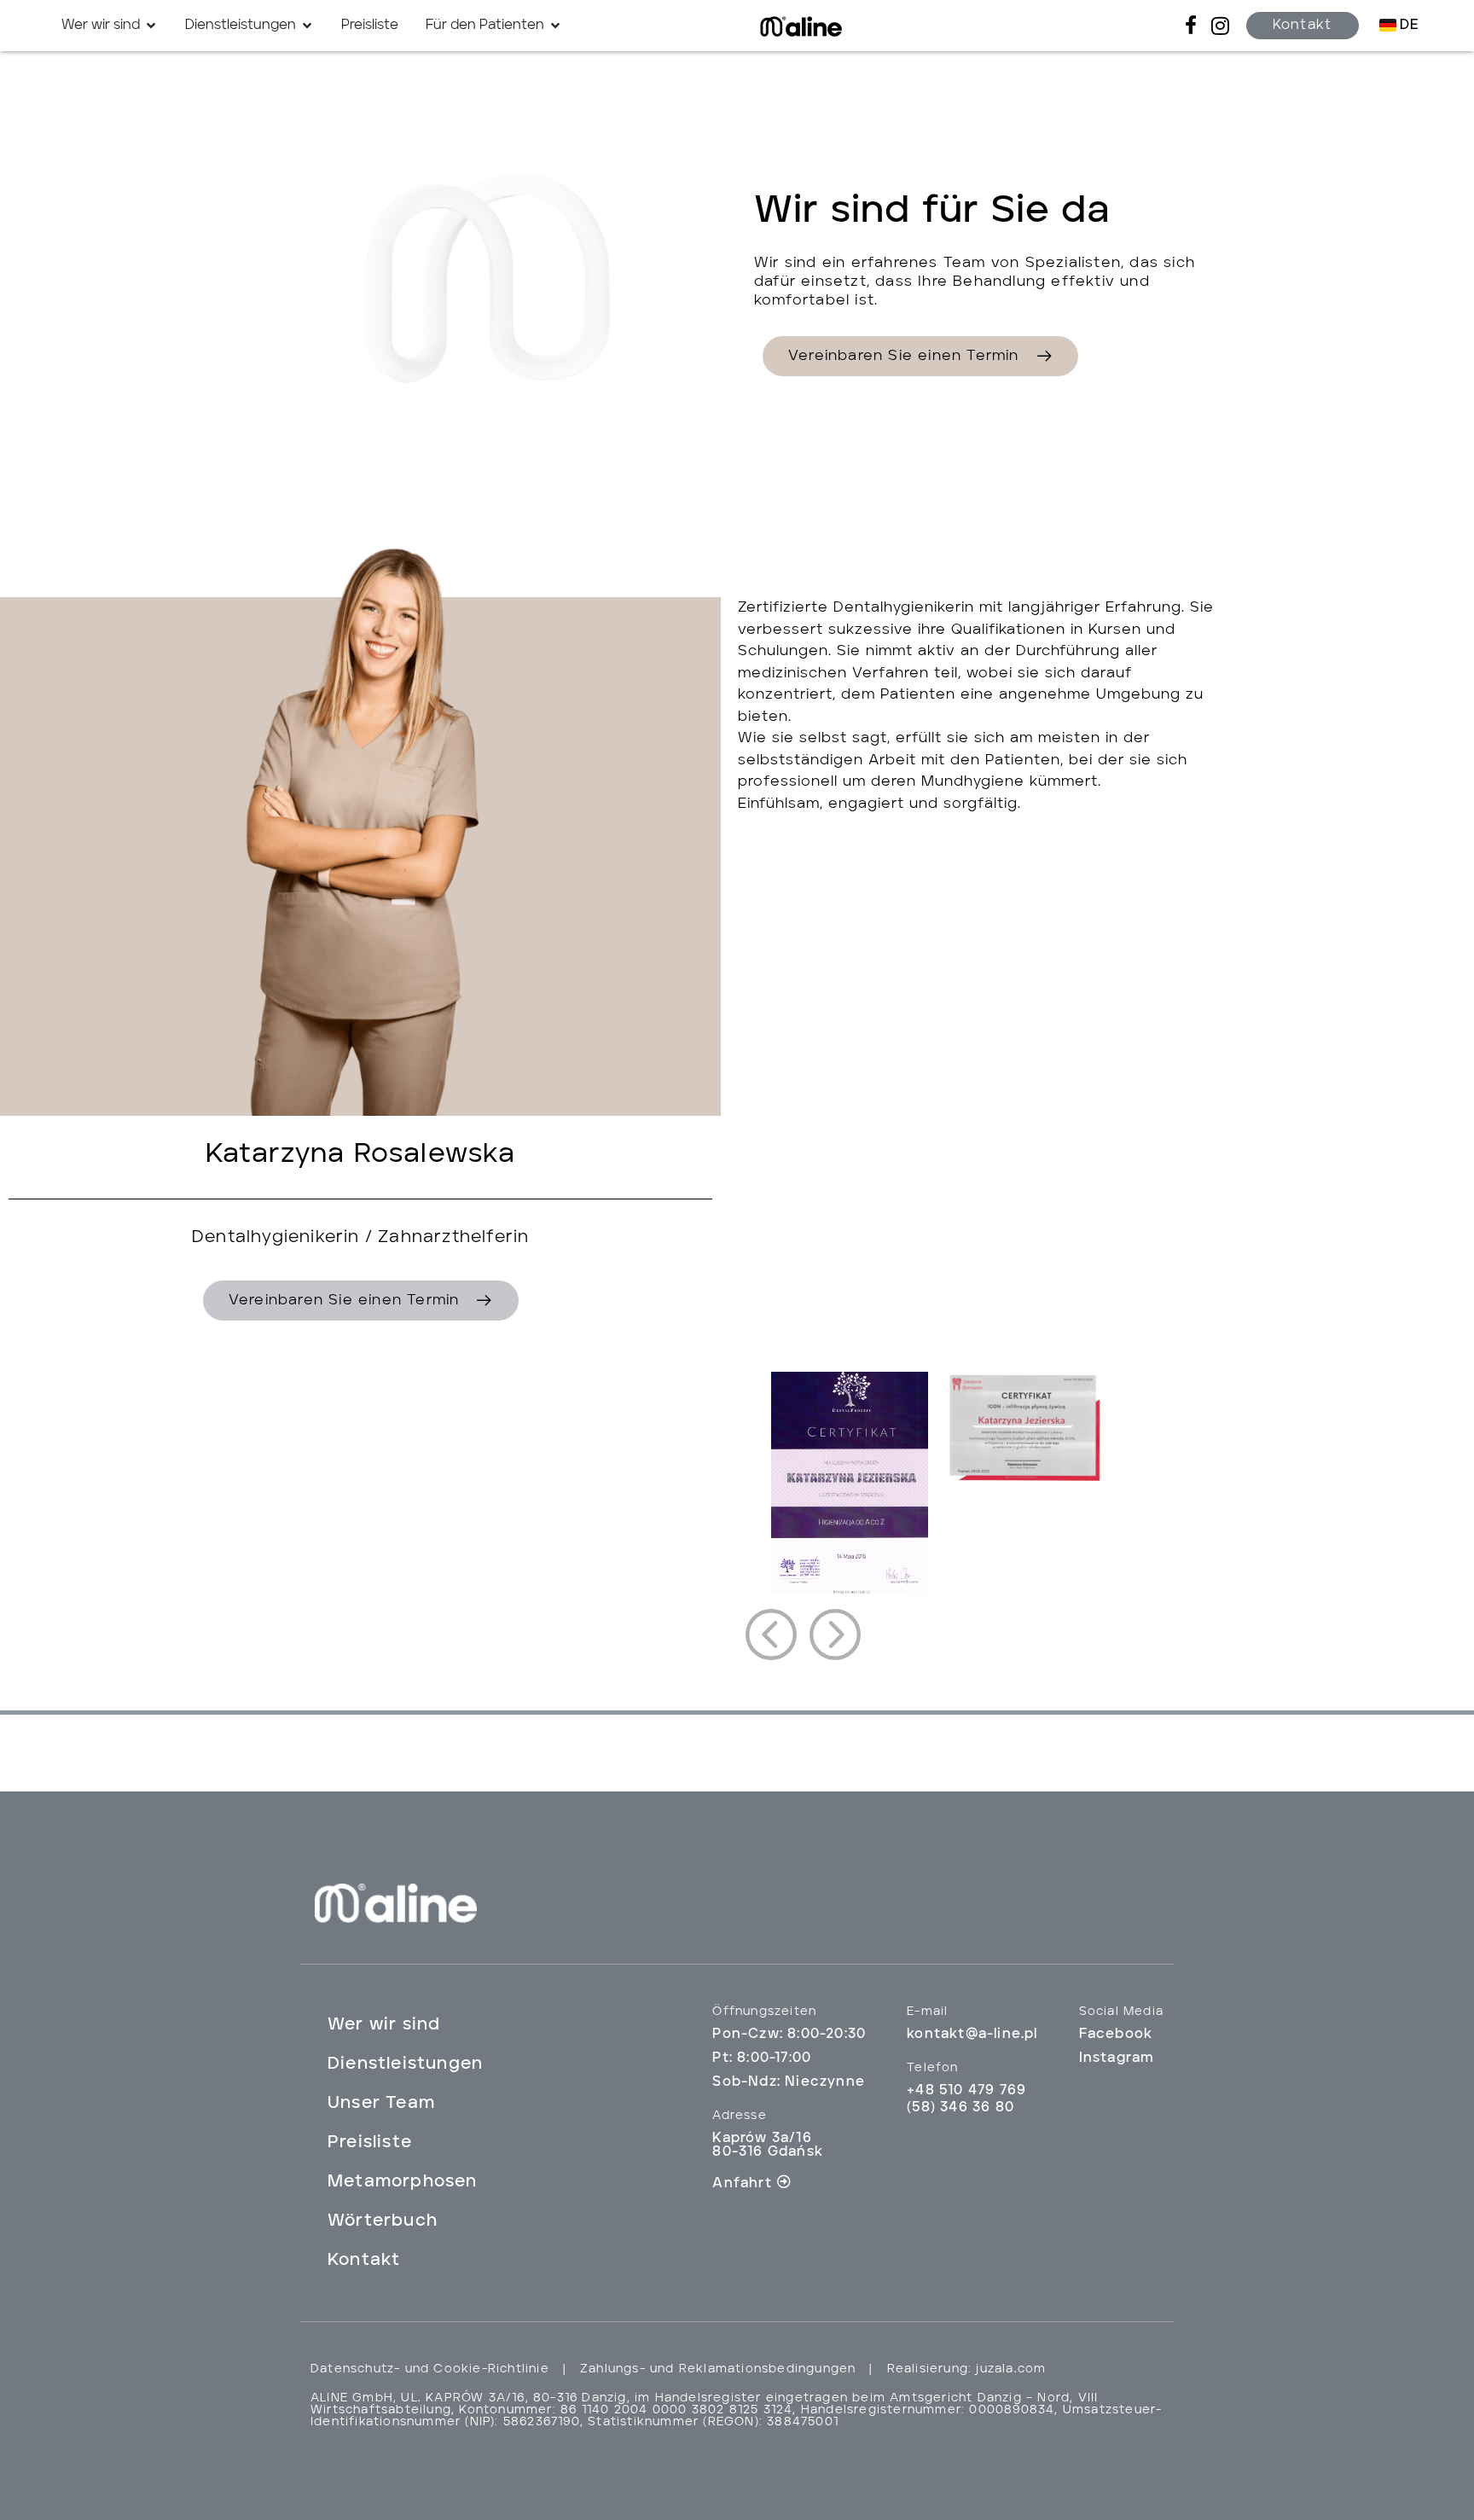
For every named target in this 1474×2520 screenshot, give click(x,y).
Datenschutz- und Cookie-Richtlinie (430, 2369)
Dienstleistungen (405, 2064)
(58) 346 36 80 (960, 2108)
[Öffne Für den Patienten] (555, 26)
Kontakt (364, 2261)
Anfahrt (742, 2184)
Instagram (1117, 2058)
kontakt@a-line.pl (972, 2035)
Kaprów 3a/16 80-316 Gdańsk (768, 2145)
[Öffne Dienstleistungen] (307, 26)
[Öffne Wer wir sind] (151, 26)
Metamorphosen (403, 2182)
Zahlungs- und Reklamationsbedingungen (718, 2369)
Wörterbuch (383, 2221)
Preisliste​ (370, 2143)
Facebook (1116, 2035)
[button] (771, 1635)
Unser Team (381, 2104)
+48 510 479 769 (966, 2091)
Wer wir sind (384, 2025)
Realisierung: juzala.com (967, 2369)
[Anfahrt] (784, 2181)
